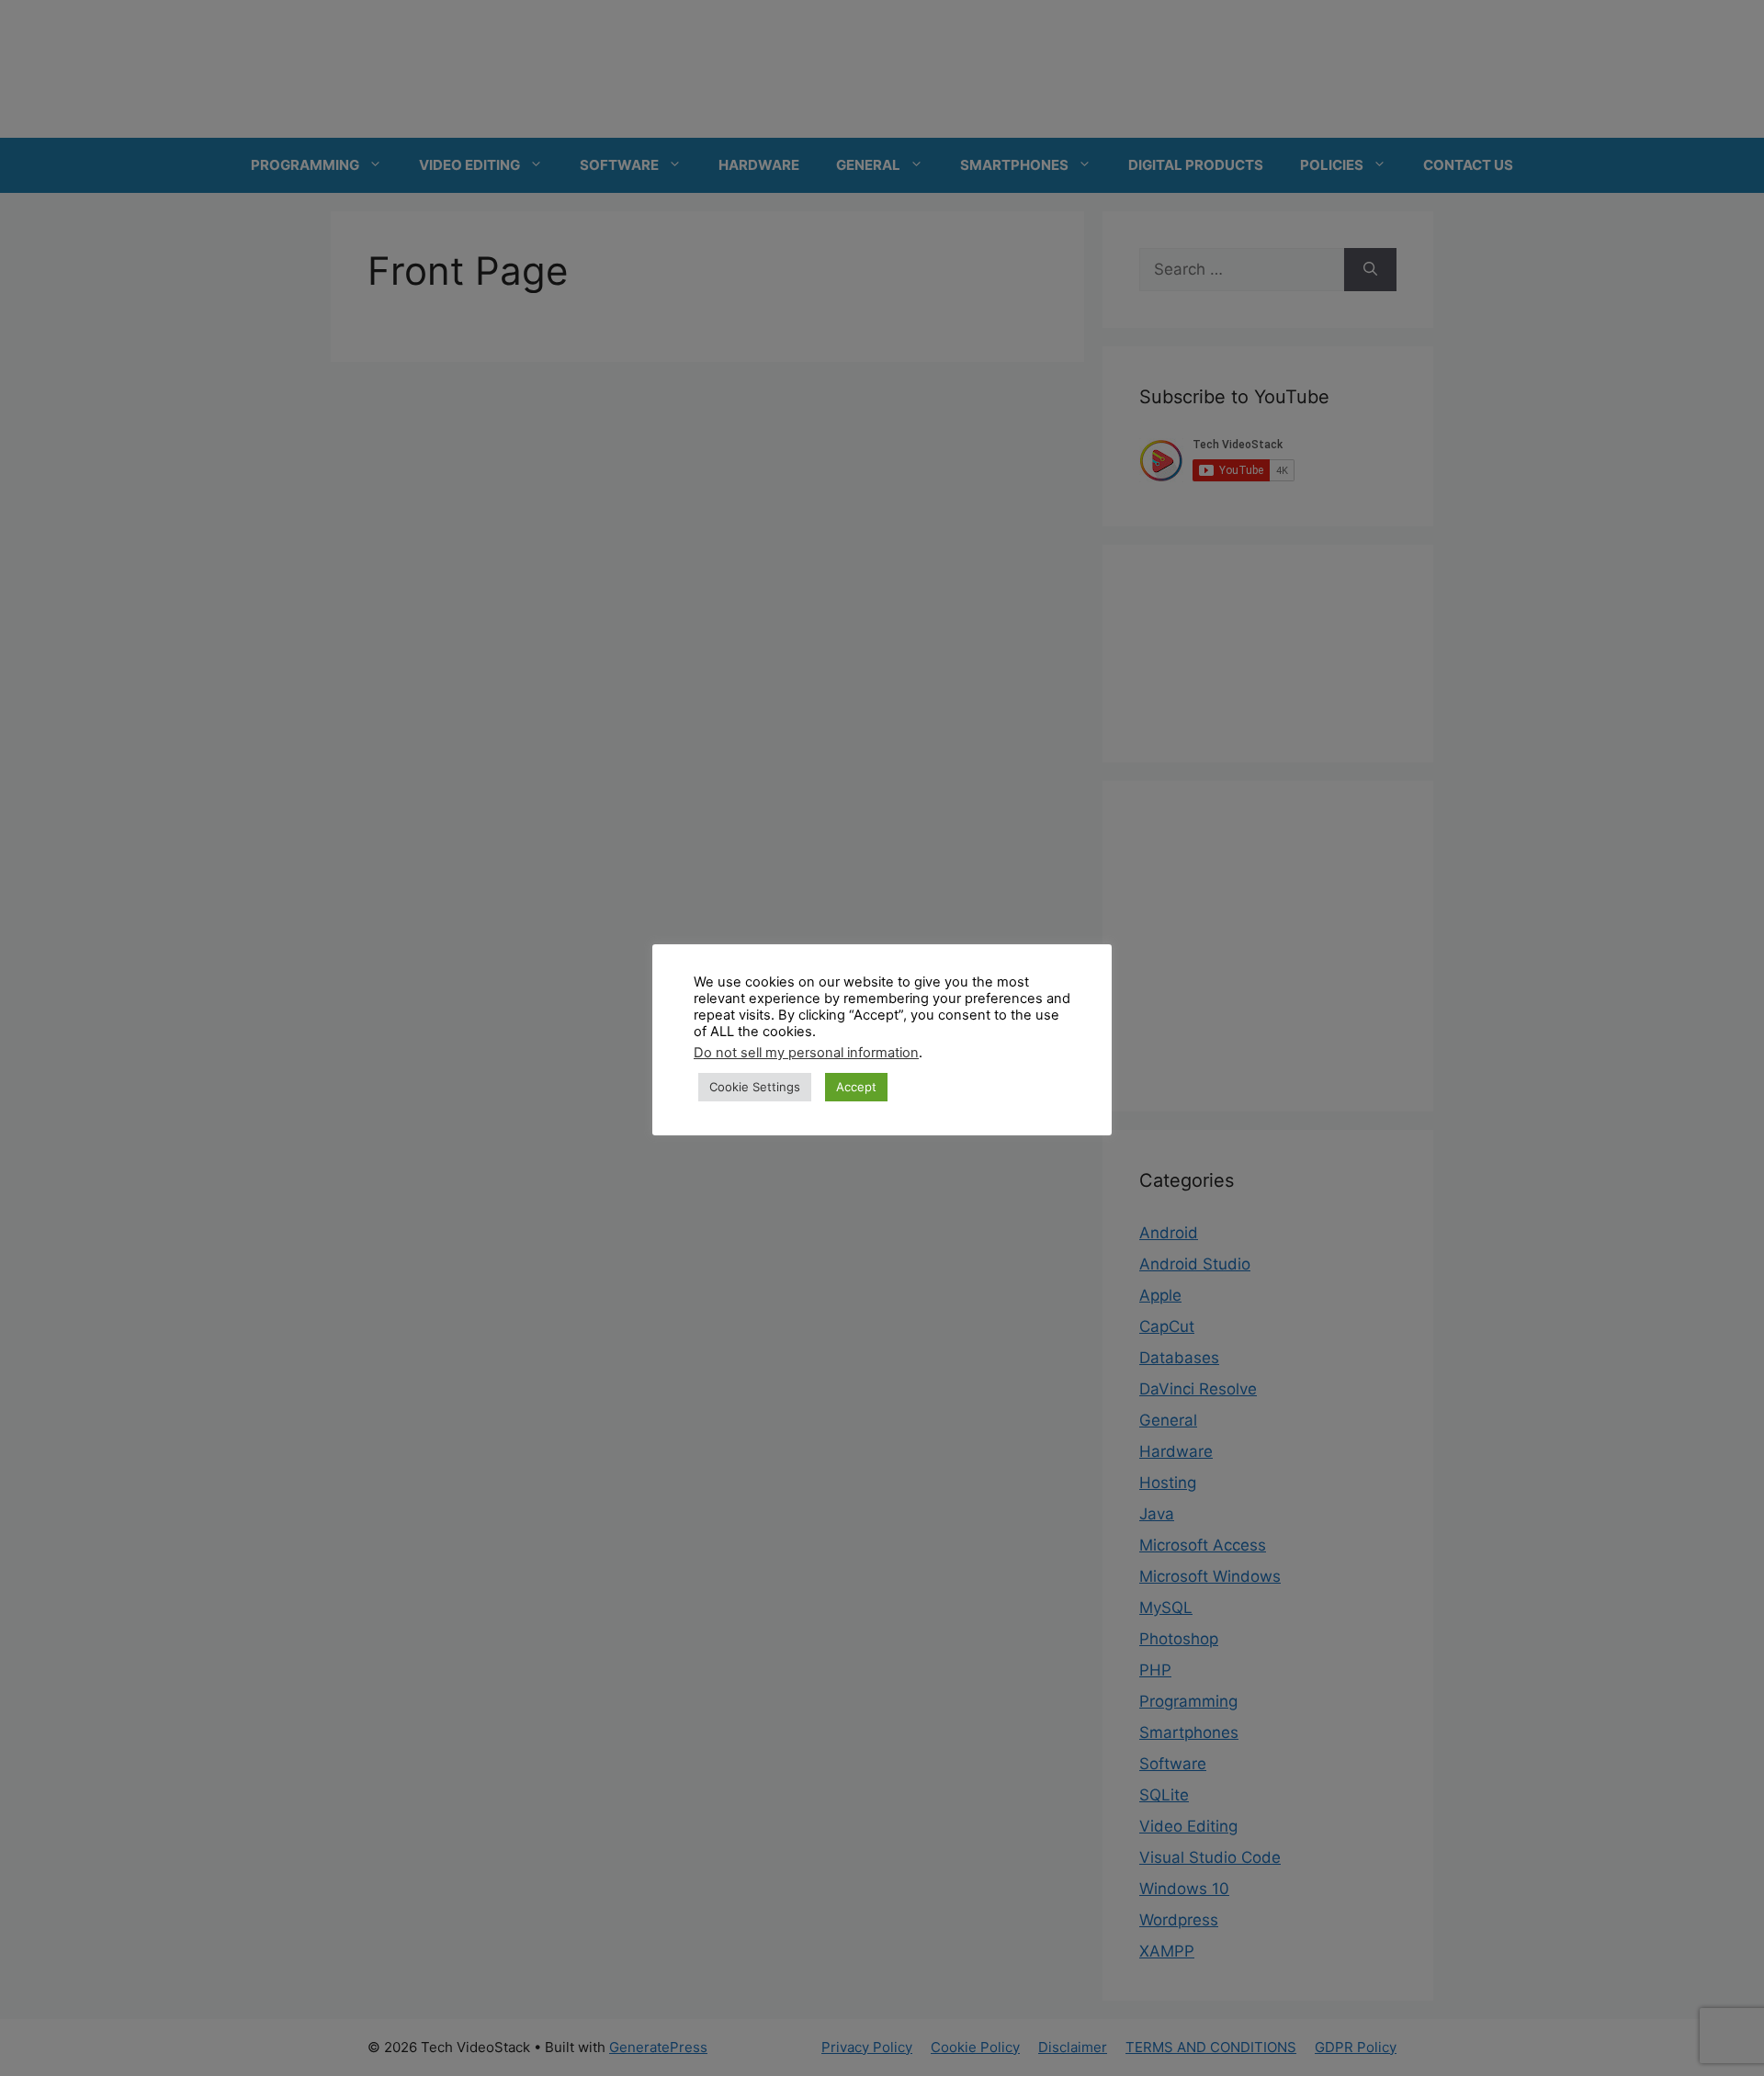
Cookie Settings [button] (755, 1087)
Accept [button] (856, 1087)
